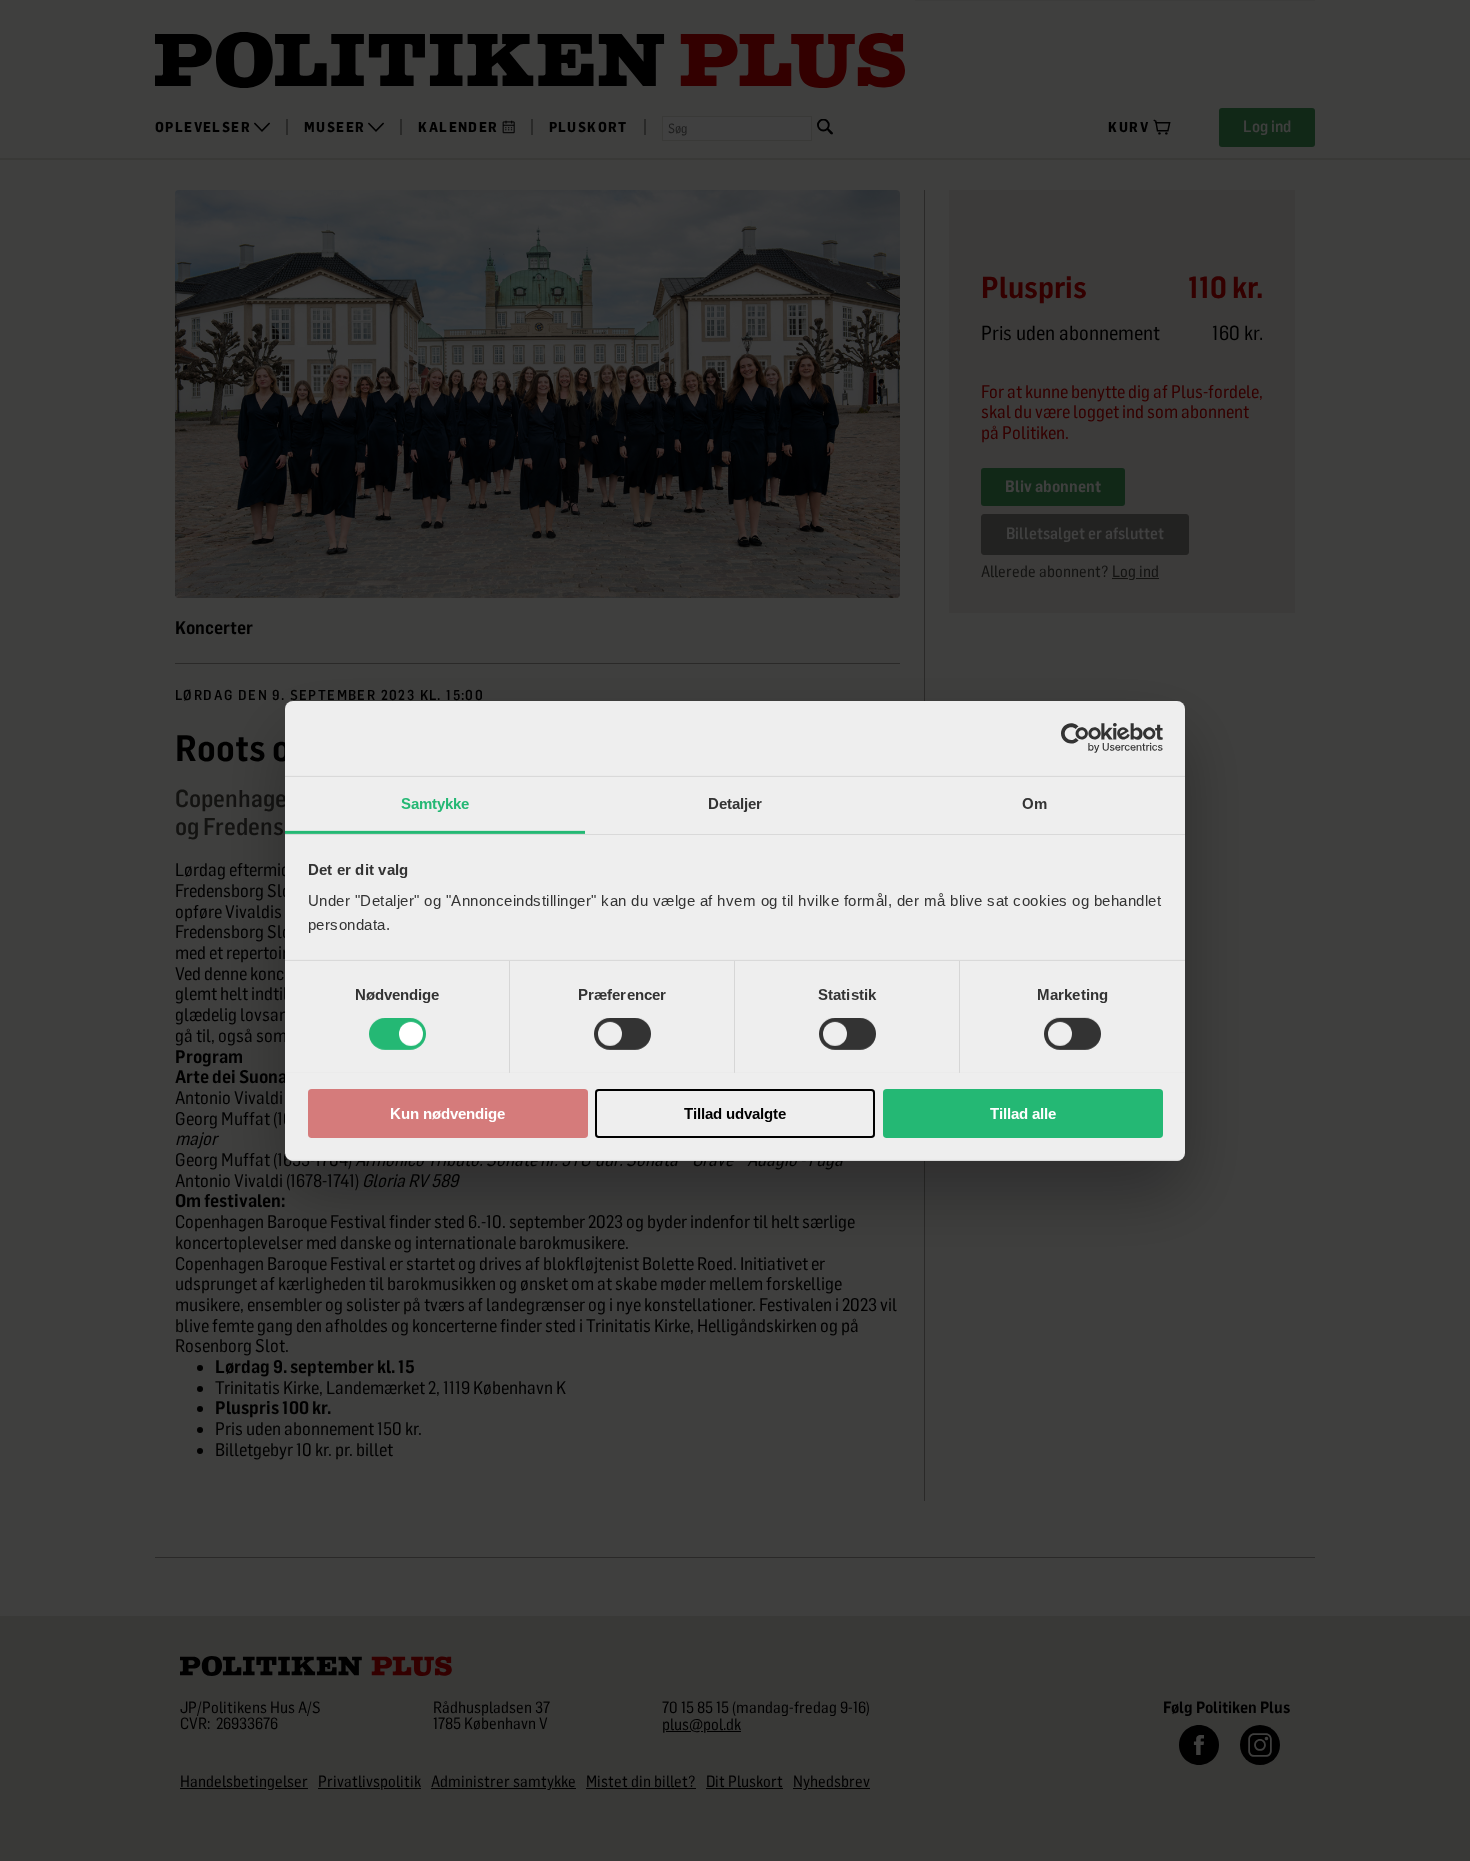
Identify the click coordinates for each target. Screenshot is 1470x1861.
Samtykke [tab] (435, 802)
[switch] (622, 1034)
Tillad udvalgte (735, 1112)
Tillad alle (1023, 1112)
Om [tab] (1034, 802)
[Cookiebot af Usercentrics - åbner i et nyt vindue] (1075, 738)
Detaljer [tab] (735, 802)
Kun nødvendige (447, 1112)
